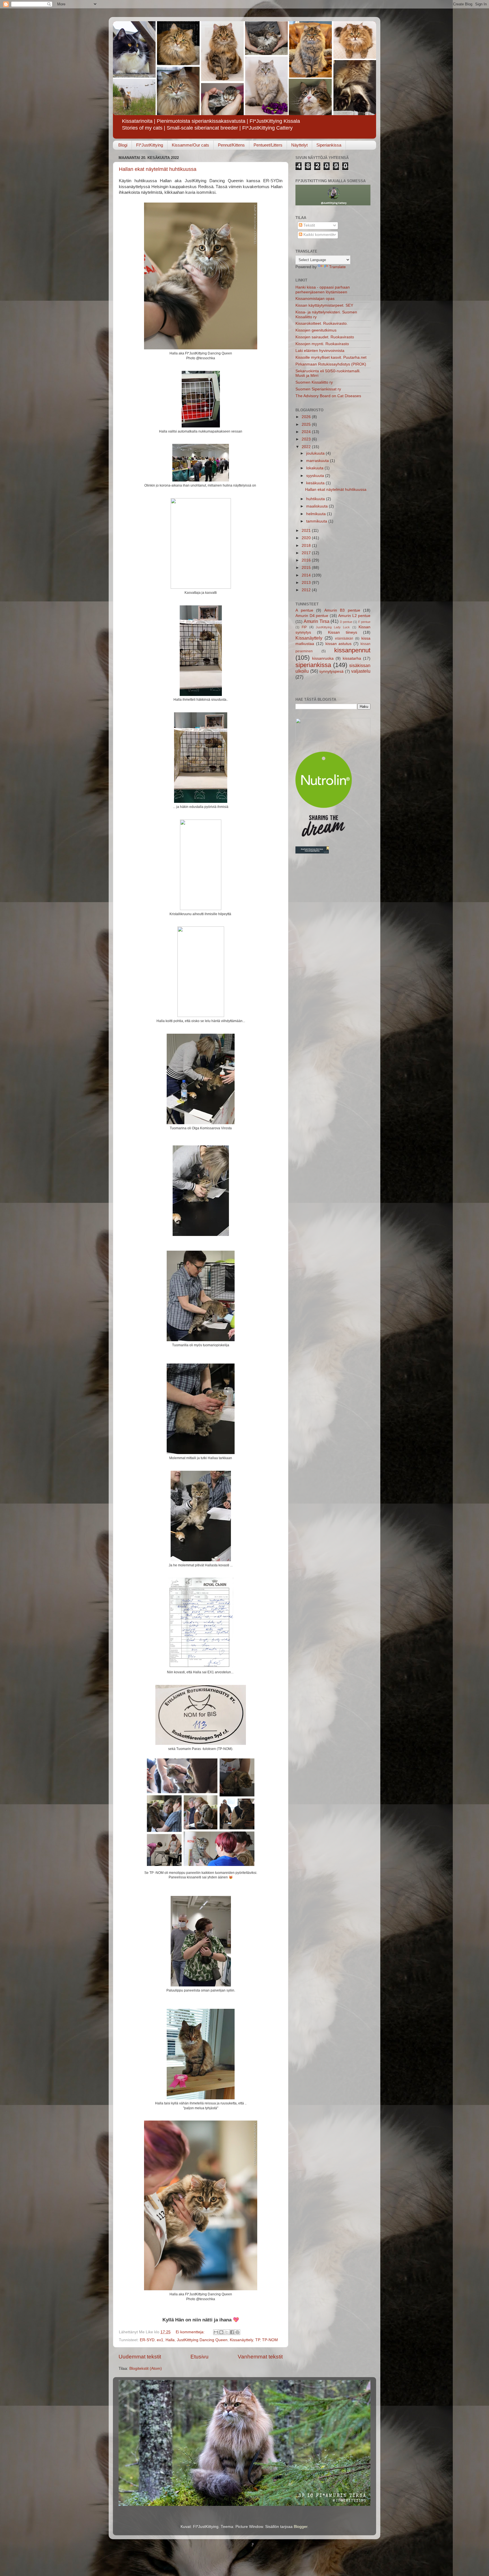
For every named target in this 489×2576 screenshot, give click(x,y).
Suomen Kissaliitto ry (314, 382)
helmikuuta (317, 514)
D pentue (346, 622)
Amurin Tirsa (316, 621)
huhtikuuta (316, 499)
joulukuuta (316, 453)
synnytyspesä (331, 671)
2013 (307, 583)
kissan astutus (339, 644)
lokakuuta (315, 468)
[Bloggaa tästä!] (221, 2332)
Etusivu (200, 2357)
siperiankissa (313, 665)
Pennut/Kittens (231, 145)
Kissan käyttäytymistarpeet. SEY (324, 305)
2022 (307, 447)
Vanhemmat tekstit (260, 2357)
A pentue (304, 610)
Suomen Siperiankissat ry (318, 389)
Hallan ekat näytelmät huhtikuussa (158, 169)
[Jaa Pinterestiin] (237, 2332)
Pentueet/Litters (268, 145)
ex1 (160, 2340)
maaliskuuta (318, 506)
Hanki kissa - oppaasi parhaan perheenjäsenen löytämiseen (323, 290)
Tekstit (309, 225)
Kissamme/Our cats (190, 145)
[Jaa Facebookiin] (232, 2332)
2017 (307, 553)
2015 (307, 568)
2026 (307, 417)
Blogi (123, 145)
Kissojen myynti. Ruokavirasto (322, 344)
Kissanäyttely (241, 2340)
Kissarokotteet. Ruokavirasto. (322, 323)
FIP (304, 627)
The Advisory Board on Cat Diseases (328, 396)
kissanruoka (323, 658)
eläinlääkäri (344, 638)
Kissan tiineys (343, 632)
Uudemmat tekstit (140, 2357)
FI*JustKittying (150, 145)
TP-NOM (270, 2340)
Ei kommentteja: (191, 2332)
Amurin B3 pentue (342, 610)
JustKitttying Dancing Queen (202, 2340)
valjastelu (361, 671)
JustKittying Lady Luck (333, 627)
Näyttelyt (299, 145)
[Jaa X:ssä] (227, 2332)
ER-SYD (147, 2340)
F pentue (364, 622)
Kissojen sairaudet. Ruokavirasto (325, 337)
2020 (307, 538)
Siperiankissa (329, 145)
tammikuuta (317, 521)
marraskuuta (318, 461)
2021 (307, 531)
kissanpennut (352, 650)
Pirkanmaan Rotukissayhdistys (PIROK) (331, 364)
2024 (307, 432)
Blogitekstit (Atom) (146, 2368)
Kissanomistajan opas (315, 299)
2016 (307, 560)
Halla (170, 2340)
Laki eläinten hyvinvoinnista (320, 351)
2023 (307, 439)
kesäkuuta (316, 483)
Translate (337, 267)
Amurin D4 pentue (312, 616)
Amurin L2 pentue (354, 616)
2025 (307, 424)
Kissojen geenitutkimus (316, 330)
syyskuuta (316, 476)
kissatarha (352, 658)
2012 (307, 590)
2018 (307, 546)
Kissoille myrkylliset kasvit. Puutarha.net (331, 357)
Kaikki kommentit (318, 235)
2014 (307, 575)
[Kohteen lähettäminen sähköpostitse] (216, 2332)
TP (258, 2340)
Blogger (301, 2527)
